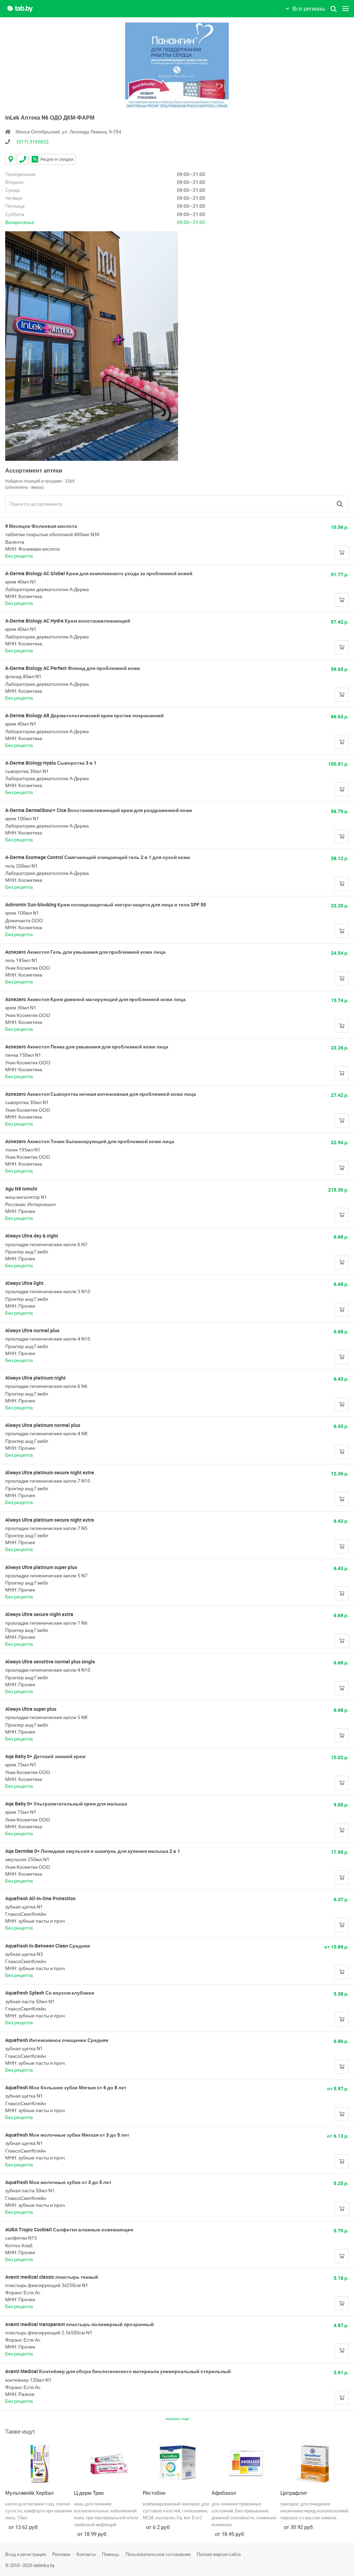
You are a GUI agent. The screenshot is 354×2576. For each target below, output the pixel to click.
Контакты (86, 2554)
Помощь (111, 2554)
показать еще (177, 2419)
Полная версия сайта (219, 2554)
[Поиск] (340, 504)
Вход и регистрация (26, 2554)
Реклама (61, 2554)
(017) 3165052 (33, 142)
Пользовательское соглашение (158, 2554)
